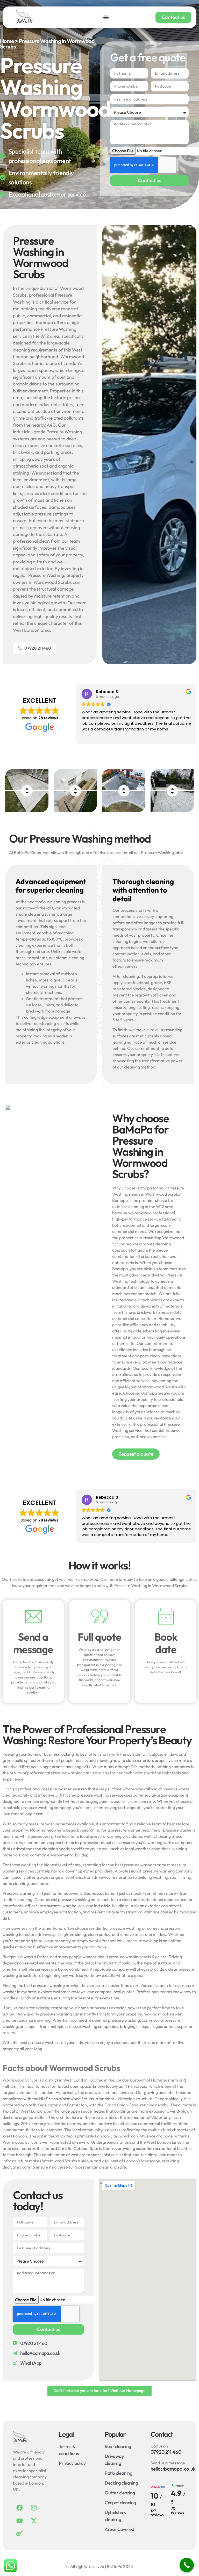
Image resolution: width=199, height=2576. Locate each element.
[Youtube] (19, 2521)
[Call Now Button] (187, 2565)
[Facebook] (19, 2508)
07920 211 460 (166, 2452)
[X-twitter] (34, 2521)
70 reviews (177, 2510)
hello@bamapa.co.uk (173, 2469)
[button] (106, 17)
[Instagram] (34, 2508)
